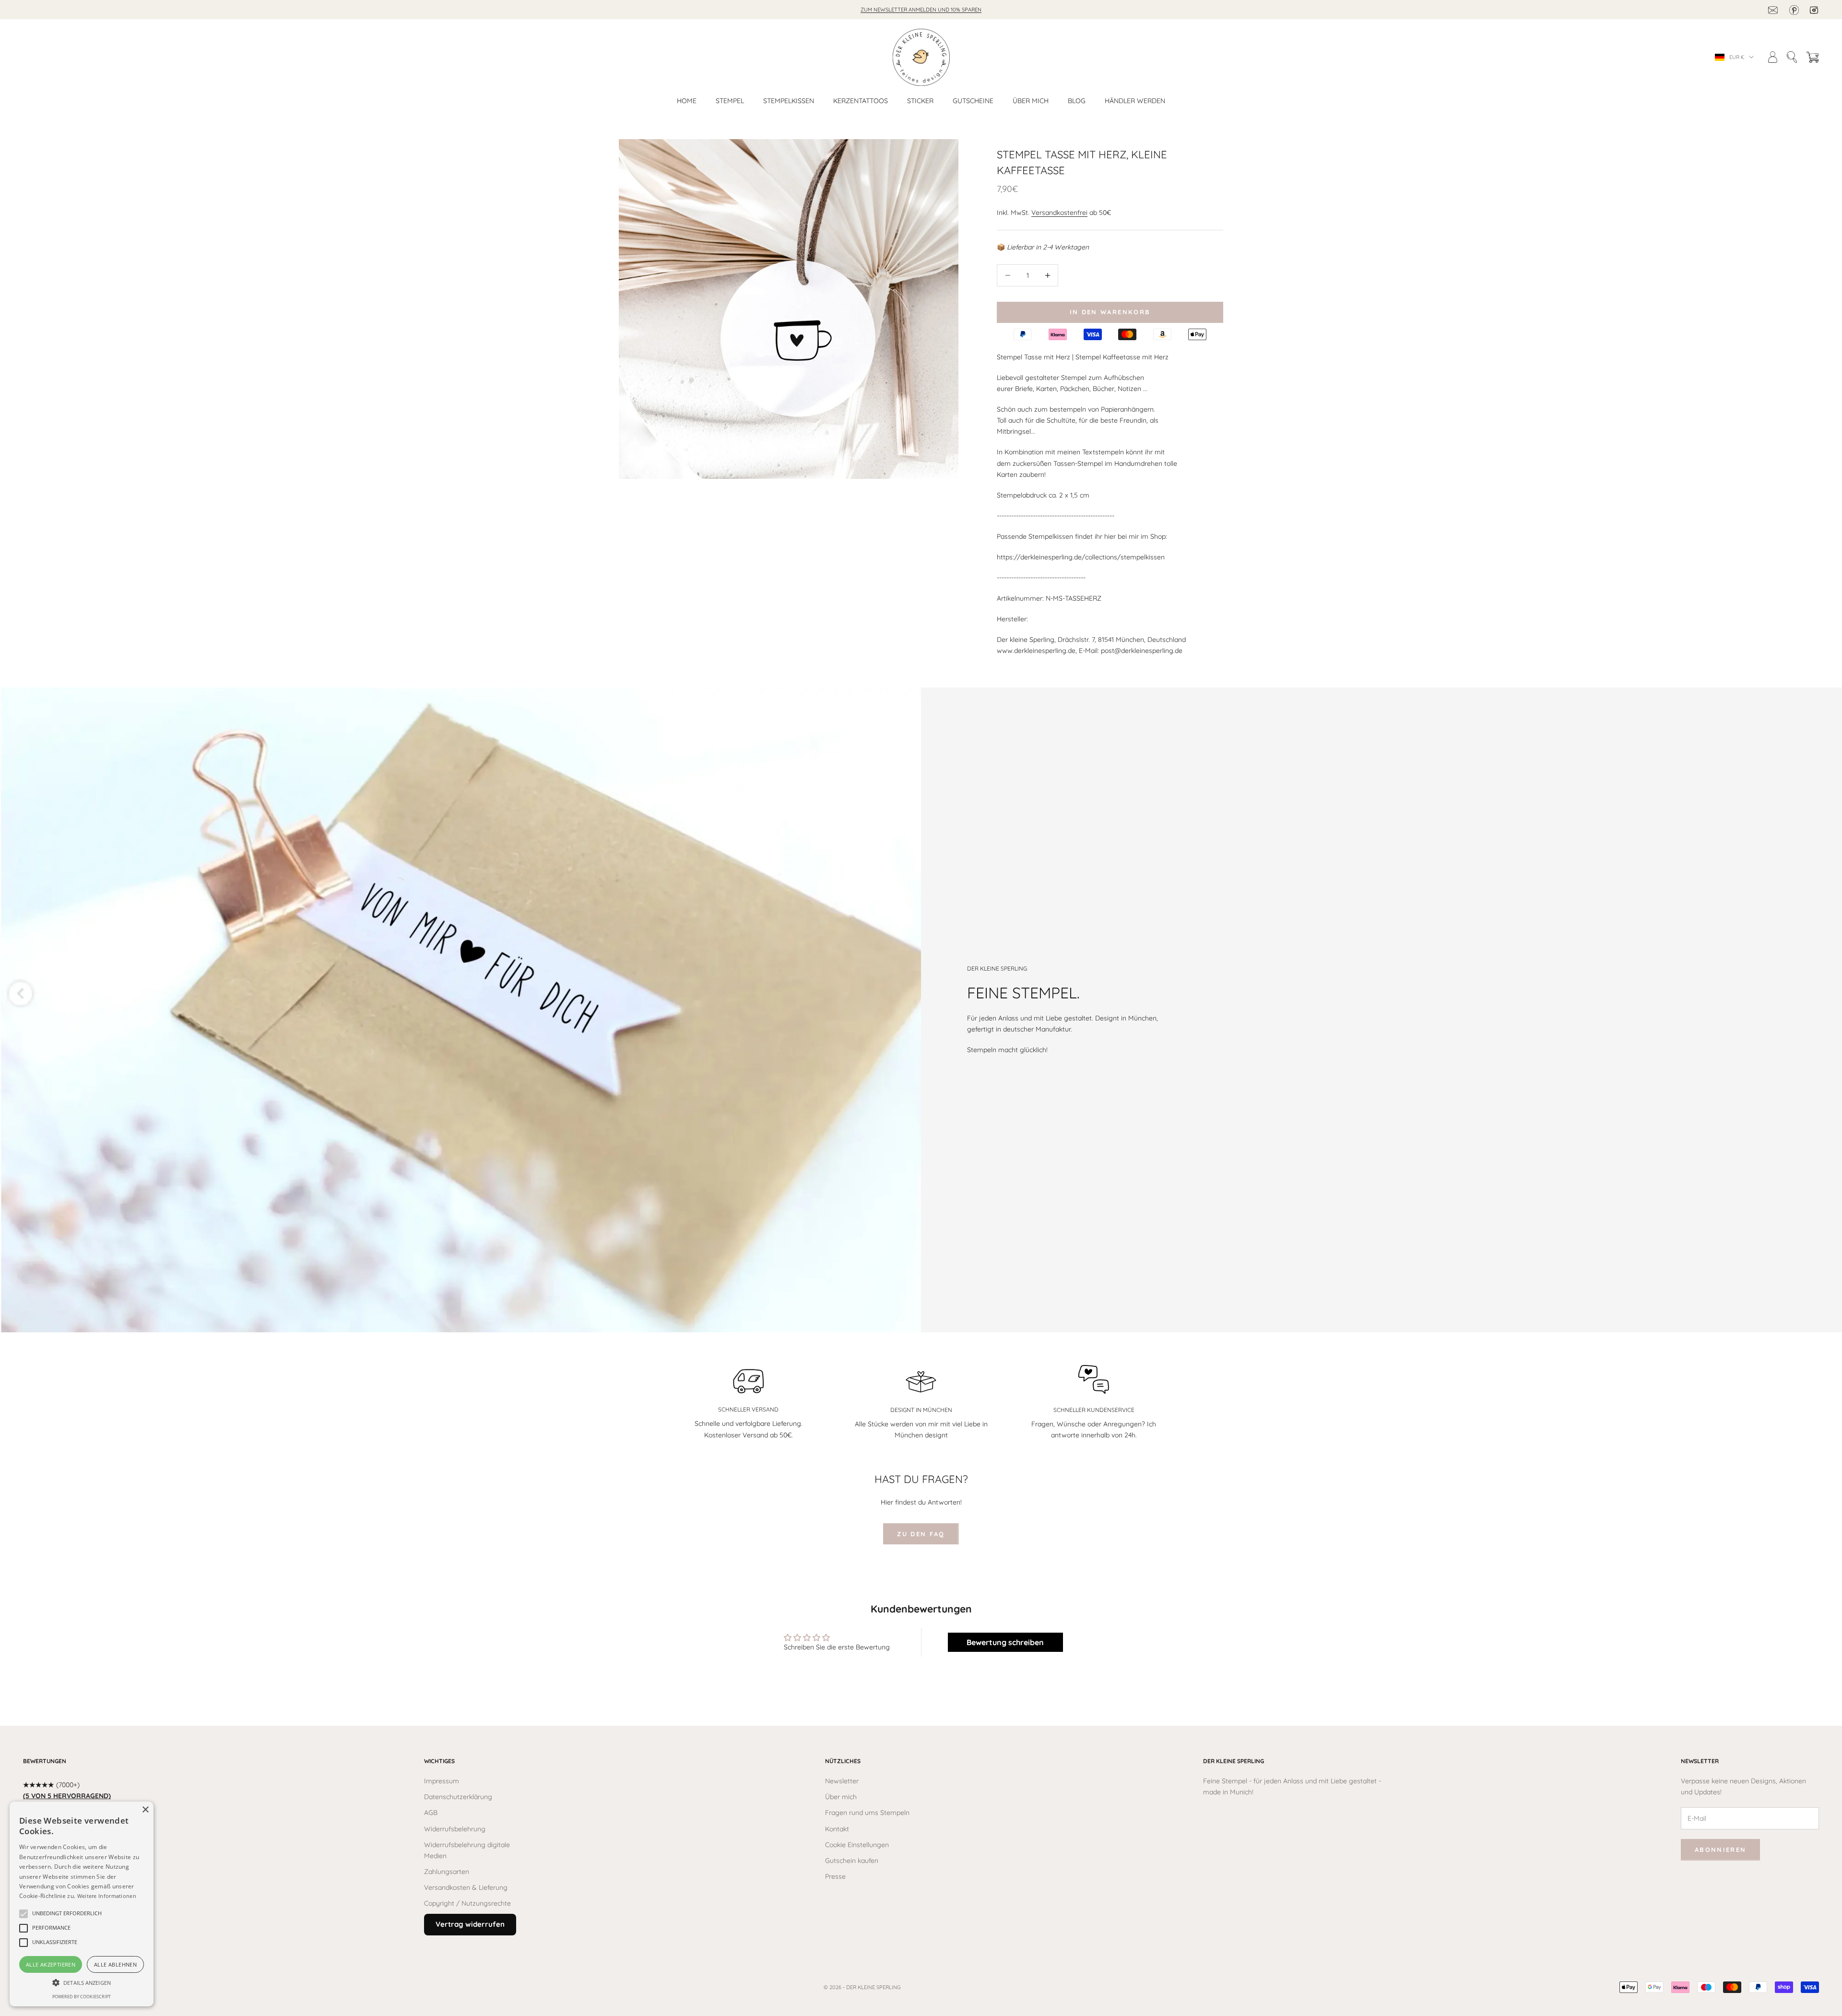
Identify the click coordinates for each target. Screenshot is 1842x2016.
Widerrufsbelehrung (455, 1829)
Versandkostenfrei (1059, 213)
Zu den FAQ (921, 1534)
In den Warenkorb (1110, 312)
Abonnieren (1720, 1850)
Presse (835, 1876)
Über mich (1031, 101)
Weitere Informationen (107, 1896)
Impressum (442, 1781)
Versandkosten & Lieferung (466, 1887)
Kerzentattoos (861, 101)
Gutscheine (973, 101)
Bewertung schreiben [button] (1005, 1642)
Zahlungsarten (447, 1872)
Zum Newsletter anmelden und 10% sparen (921, 10)
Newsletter (842, 1781)
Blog (1077, 101)
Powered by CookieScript (82, 1997)
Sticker (920, 101)
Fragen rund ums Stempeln (867, 1813)
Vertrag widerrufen (470, 1924)
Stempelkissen (789, 101)
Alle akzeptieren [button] (51, 1964)
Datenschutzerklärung (458, 1797)
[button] (67, 1914)
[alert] (82, 1904)
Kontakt (837, 1829)
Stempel (730, 101)
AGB (431, 1813)
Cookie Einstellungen (857, 1845)
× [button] (145, 1810)
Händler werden (1135, 101)
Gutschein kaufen (852, 1861)
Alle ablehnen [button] (115, 1964)
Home (687, 101)
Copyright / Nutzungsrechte (467, 1903)
